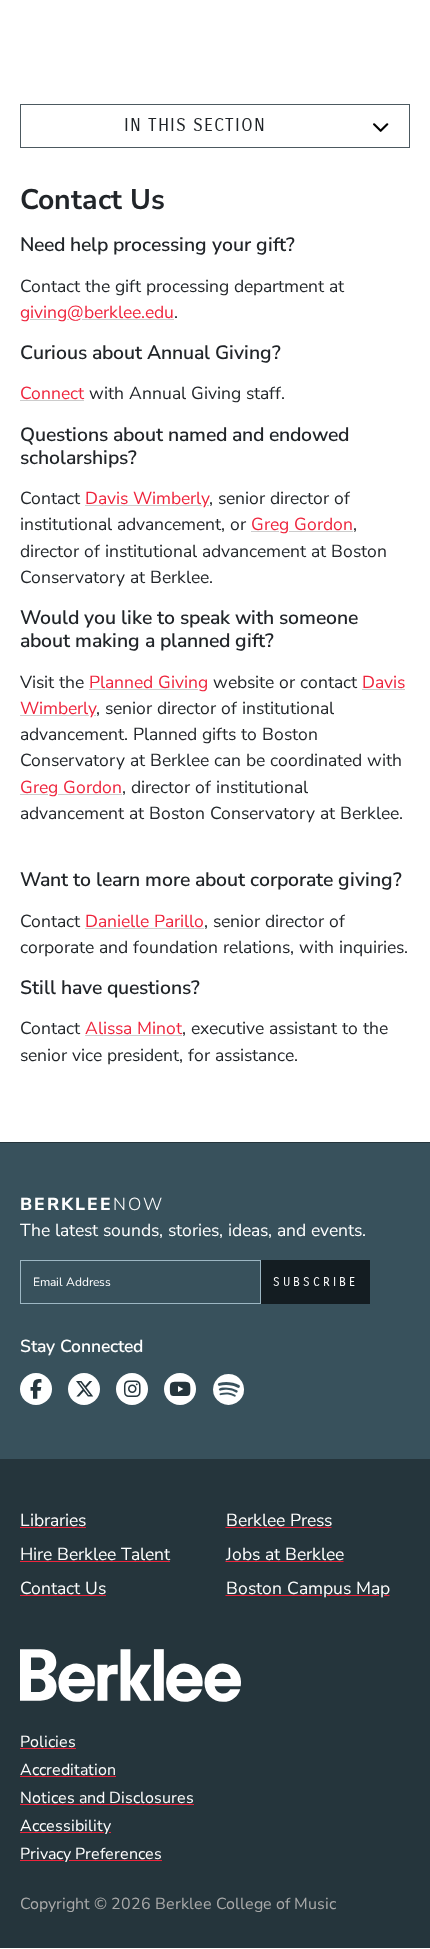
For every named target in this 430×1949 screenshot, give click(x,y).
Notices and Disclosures (107, 1798)
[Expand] (381, 127)
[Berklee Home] (215, 1675)
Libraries (53, 1520)
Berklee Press (279, 1520)
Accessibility (65, 1826)
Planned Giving (148, 682)
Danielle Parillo (144, 921)
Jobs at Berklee (285, 1554)
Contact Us (63, 1588)
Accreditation (68, 1770)
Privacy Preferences (91, 1854)
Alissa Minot (133, 1028)
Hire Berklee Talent (95, 1554)
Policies (48, 1742)
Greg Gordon (302, 524)
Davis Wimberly (147, 498)
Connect (52, 393)
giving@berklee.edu (97, 312)
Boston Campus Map (308, 1588)
